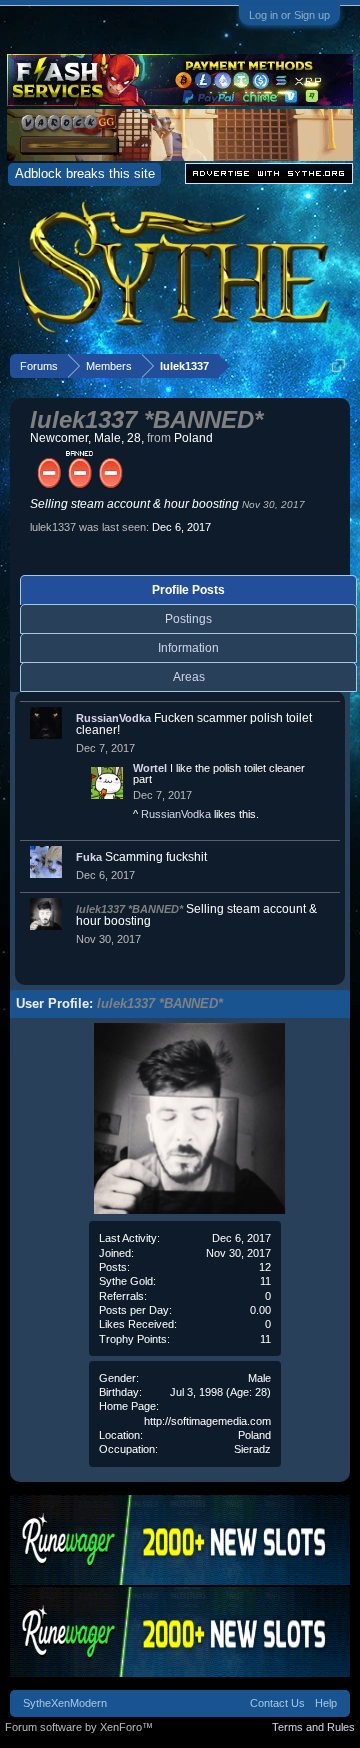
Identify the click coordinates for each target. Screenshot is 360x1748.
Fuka (89, 857)
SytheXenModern (65, 1703)
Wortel (150, 768)
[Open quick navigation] (338, 365)
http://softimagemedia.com (207, 1421)
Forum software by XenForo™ (79, 1727)
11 (265, 1339)
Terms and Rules (313, 1727)
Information (188, 648)
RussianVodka (113, 718)
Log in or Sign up (289, 15)
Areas (189, 677)
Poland (254, 1435)
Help (326, 1703)
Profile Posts (188, 590)
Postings (188, 619)
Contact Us (277, 1703)
